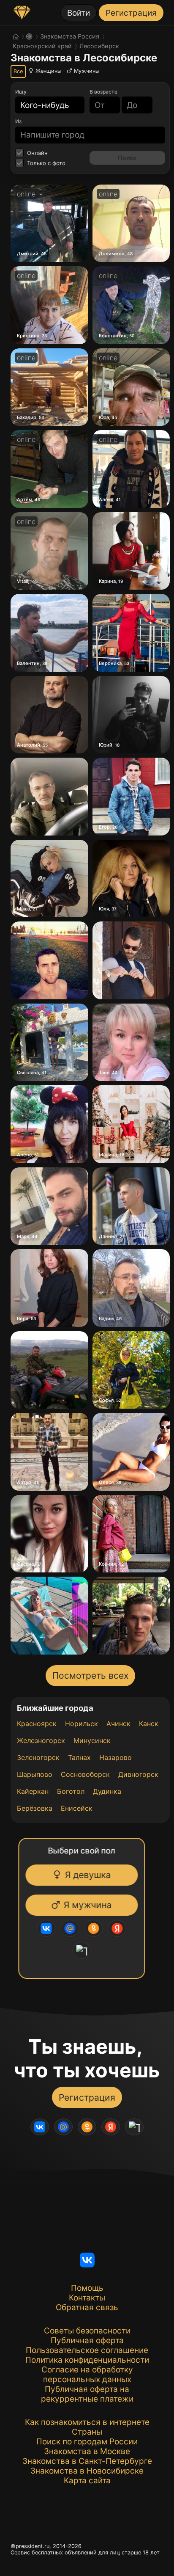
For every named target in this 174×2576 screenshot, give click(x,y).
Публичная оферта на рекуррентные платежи (87, 2394)
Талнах (79, 1757)
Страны (87, 2432)
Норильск (82, 1724)
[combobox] (45, 105)
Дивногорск (138, 1774)
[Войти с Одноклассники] (96, 1928)
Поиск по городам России (87, 2442)
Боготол (71, 1791)
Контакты (87, 2298)
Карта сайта (87, 2481)
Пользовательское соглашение (87, 2350)
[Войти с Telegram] (84, 1950)
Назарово (116, 1757)
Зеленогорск (38, 1757)
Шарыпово (35, 1774)
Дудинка (107, 1791)
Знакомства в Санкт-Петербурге (87, 2461)
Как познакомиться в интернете (87, 2422)
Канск (149, 1724)
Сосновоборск (85, 1774)
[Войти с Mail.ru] (72, 1928)
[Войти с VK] (49, 1928)
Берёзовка (35, 1808)
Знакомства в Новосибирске (87, 2471)
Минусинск (92, 1740)
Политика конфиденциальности (87, 2360)
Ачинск (118, 1724)
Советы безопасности (87, 2331)
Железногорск (41, 1740)
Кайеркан (33, 1791)
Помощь (87, 2288)
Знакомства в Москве (87, 2451)
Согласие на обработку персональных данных (87, 2375)
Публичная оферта (87, 2340)
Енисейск (77, 1808)
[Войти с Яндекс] (120, 1928)
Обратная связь (87, 2307)
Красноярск (37, 1724)
